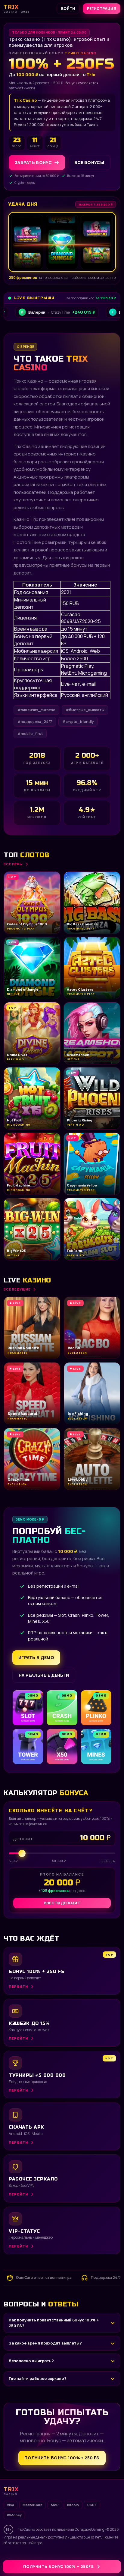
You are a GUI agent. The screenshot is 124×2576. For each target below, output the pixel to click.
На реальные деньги (44, 1675)
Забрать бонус (33, 162)
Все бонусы (89, 162)
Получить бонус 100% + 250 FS (62, 2458)
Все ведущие (17, 1289)
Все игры (13, 864)
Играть (94, 2557)
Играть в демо (36, 1657)
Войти (68, 9)
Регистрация (102, 9)
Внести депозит (62, 1903)
